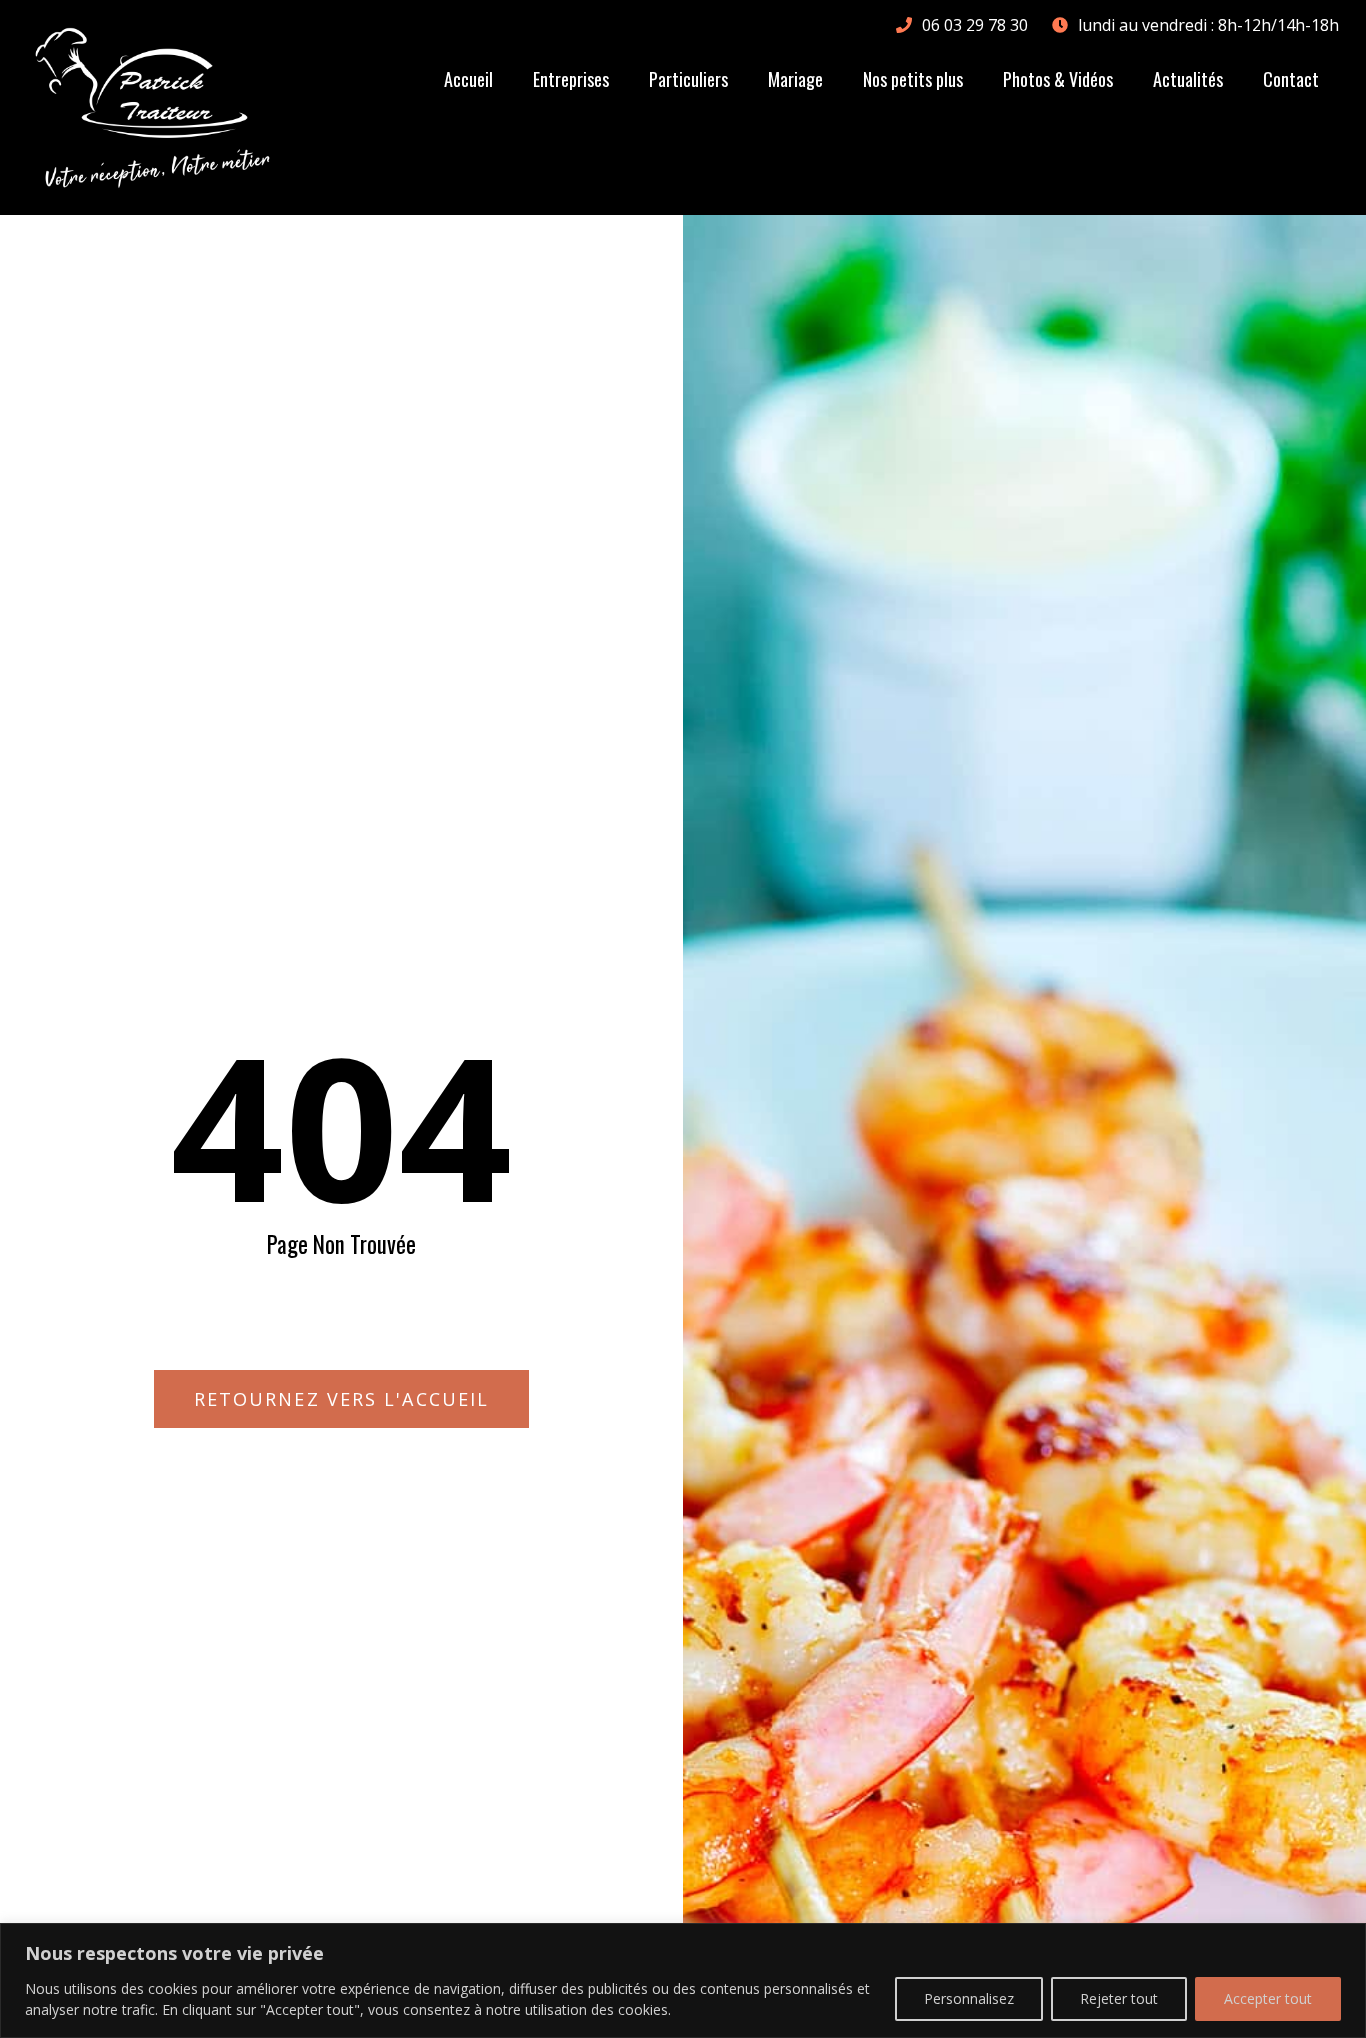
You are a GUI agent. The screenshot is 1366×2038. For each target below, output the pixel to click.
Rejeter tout (1119, 1998)
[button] (341, 1399)
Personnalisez (969, 1998)
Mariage (795, 79)
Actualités (1188, 79)
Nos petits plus (913, 79)
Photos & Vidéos (1058, 79)
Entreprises (571, 79)
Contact (1291, 79)
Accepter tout (1268, 1998)
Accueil (468, 79)
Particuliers (688, 79)
